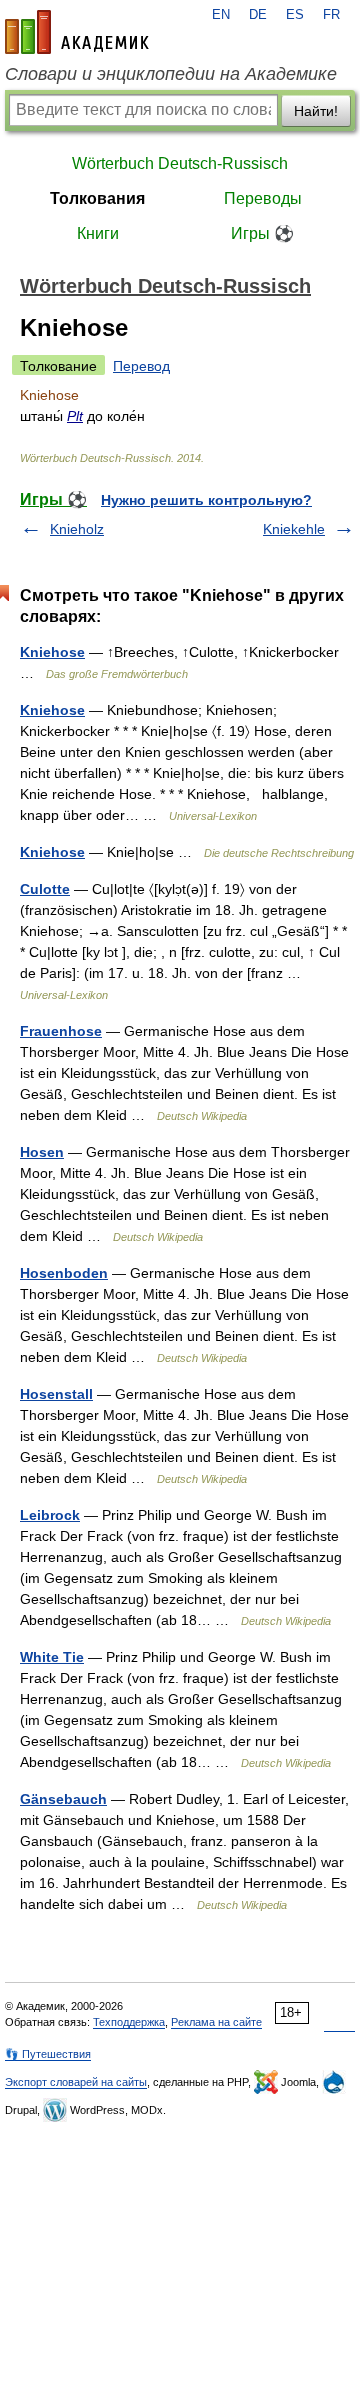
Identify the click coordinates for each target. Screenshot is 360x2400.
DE (258, 15)
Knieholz (77, 529)
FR (331, 15)
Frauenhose (61, 1031)
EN (221, 15)
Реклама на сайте (216, 2022)
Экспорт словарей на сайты (76, 2082)
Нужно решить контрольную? (206, 500)
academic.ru (77, 32)
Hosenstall (56, 1394)
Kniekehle (294, 529)
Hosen (42, 1152)
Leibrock (50, 1515)
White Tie (52, 1657)
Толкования (97, 198)
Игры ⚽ (262, 233)
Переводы (263, 198)
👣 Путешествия (48, 2054)
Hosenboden (64, 1273)
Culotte (45, 889)
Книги (98, 233)
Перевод (141, 366)
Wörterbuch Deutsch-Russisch (180, 163)
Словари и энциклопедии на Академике (171, 74)
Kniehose (52, 652)
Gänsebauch (63, 1799)
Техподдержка (129, 2022)
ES (295, 15)
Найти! (316, 111)
